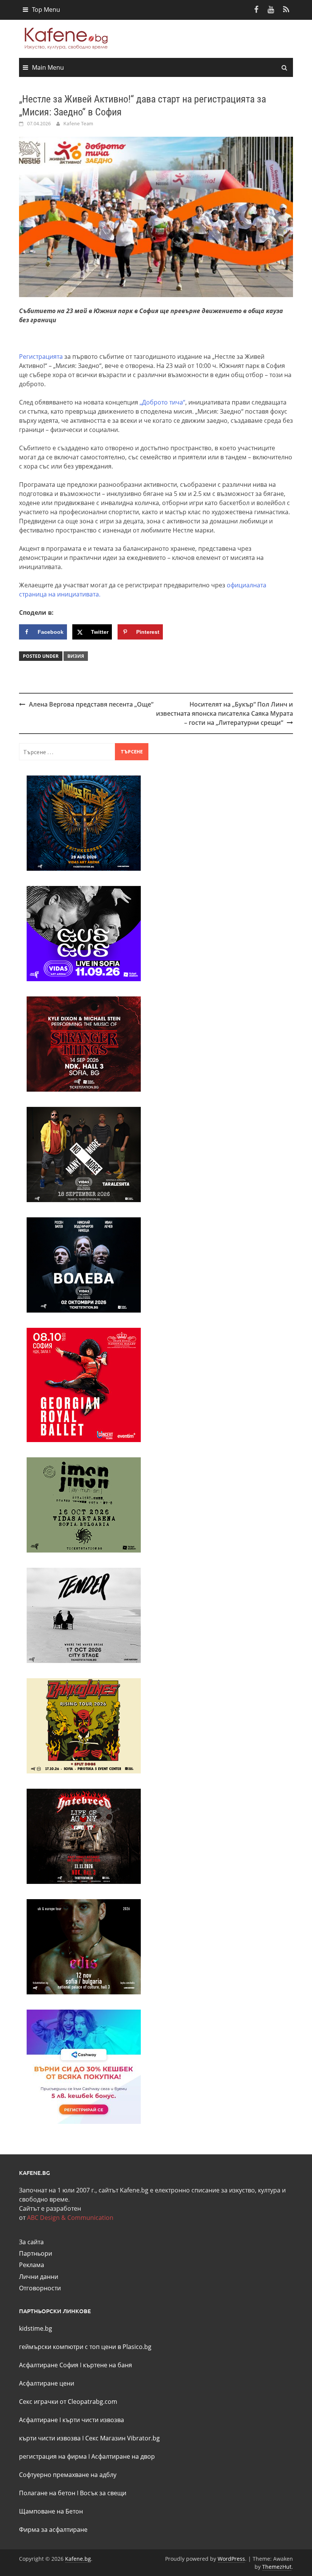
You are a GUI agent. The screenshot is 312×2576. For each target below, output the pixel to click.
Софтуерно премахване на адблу (68, 2475)
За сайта (31, 2242)
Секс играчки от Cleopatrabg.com (68, 2402)
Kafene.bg (78, 2559)
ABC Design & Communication (70, 2218)
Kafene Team (78, 123)
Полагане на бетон (47, 2493)
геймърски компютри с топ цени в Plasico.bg (85, 2347)
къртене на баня (107, 2365)
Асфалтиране (38, 2420)
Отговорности (40, 2288)
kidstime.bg (36, 2328)
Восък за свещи (103, 2493)
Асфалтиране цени (47, 2383)
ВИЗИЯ (76, 656)
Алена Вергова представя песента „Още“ (91, 704)
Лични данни (39, 2277)
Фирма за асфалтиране (53, 2530)
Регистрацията (41, 357)
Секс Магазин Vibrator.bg (123, 2438)
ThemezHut (277, 2567)
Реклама (32, 2265)
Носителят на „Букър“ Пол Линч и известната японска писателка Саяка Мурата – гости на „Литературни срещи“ (224, 713)
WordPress (231, 2559)
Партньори (36, 2253)
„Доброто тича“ (162, 402)
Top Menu (46, 10)
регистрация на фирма (53, 2456)
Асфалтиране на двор (123, 2456)
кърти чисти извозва (93, 2420)
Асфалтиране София (49, 2365)
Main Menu (48, 67)
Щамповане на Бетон (51, 2511)
